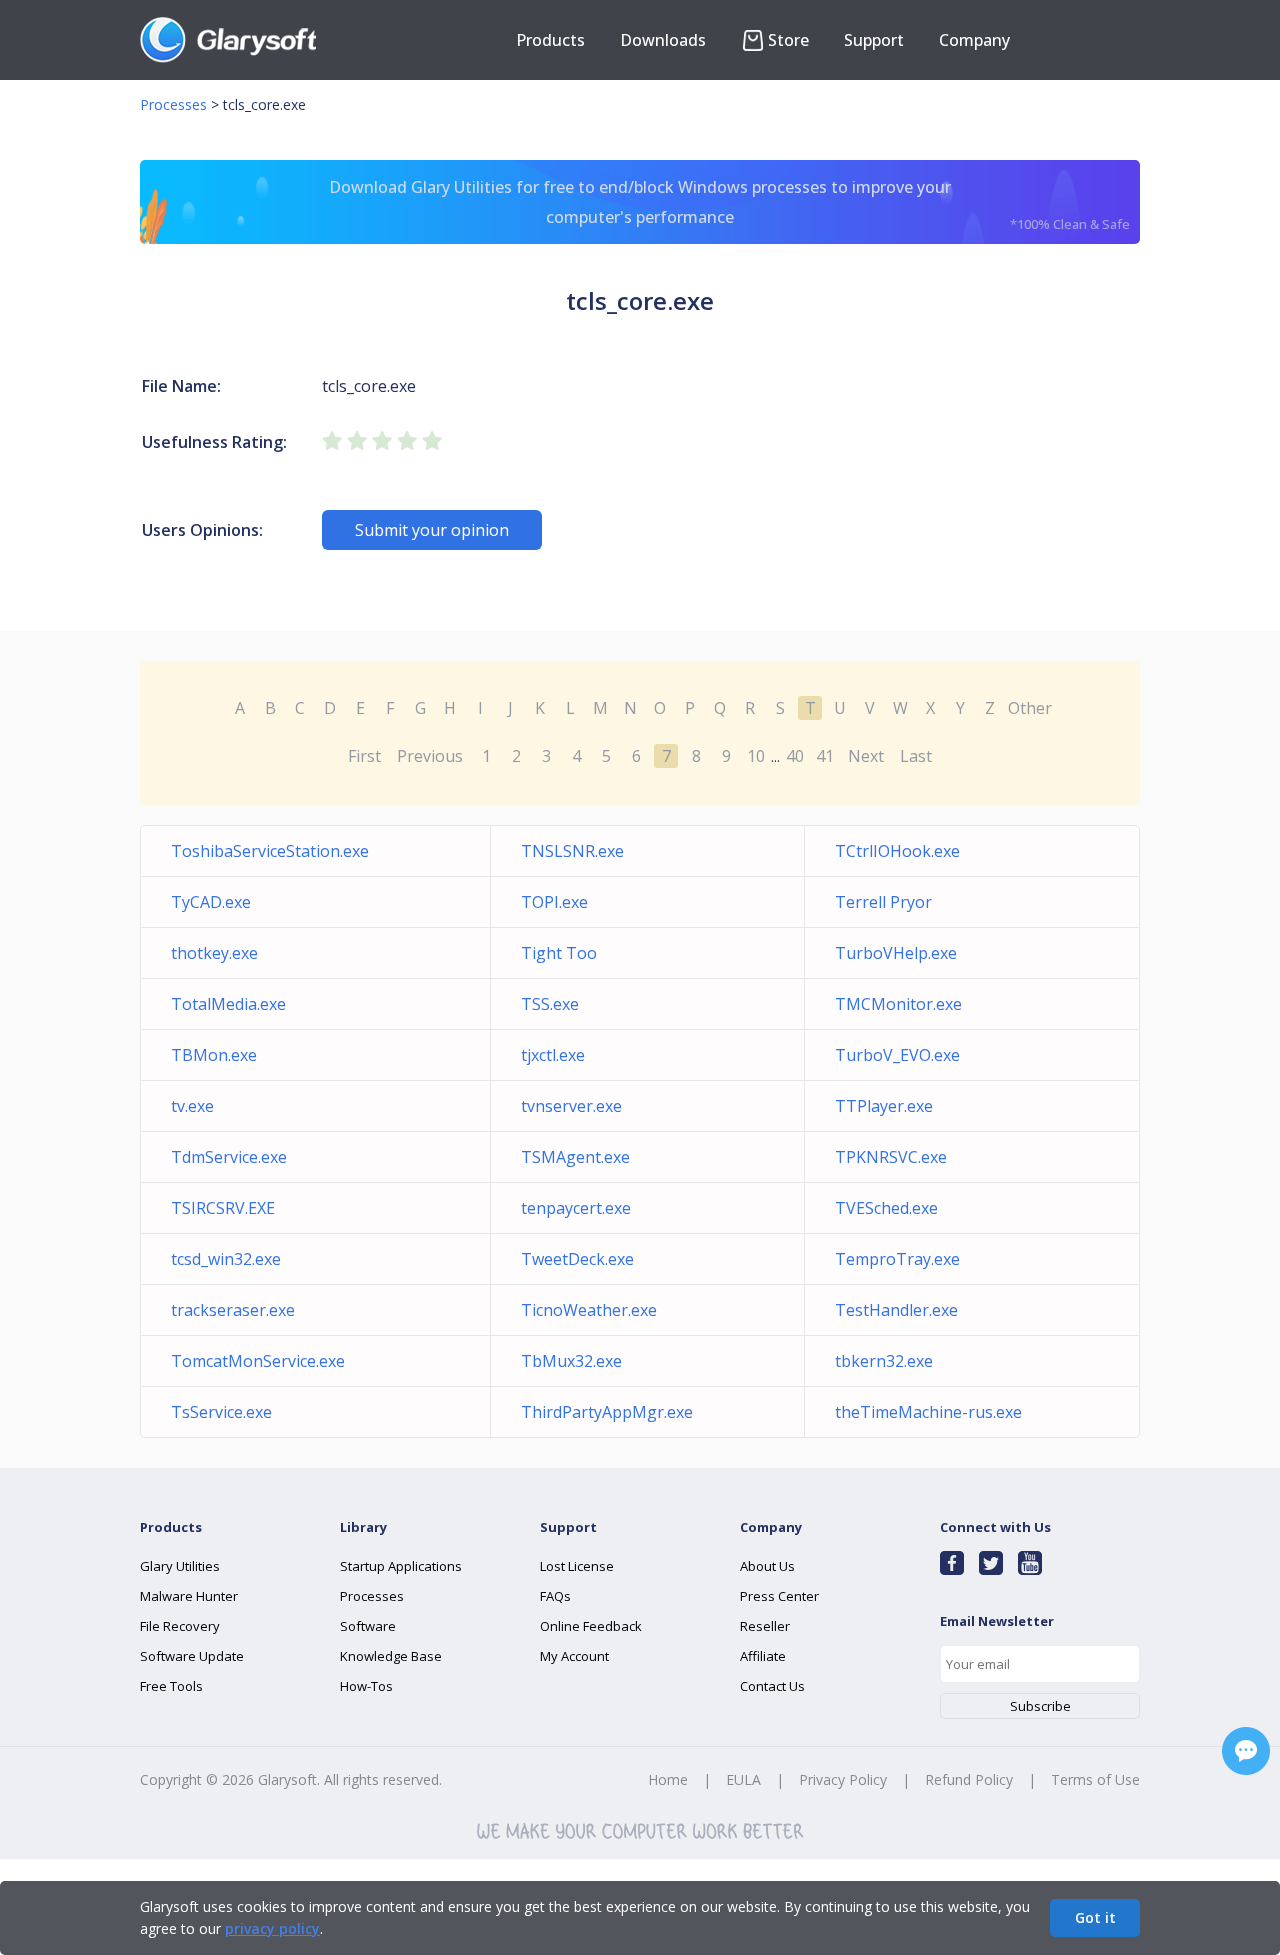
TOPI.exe (554, 902)
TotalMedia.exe (228, 1004)
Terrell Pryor (883, 902)
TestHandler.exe (896, 1310)
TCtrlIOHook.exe (897, 851)
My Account (574, 1656)
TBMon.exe (214, 1055)
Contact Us (772, 1686)
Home (668, 1779)
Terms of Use (1095, 1779)
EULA (743, 1779)
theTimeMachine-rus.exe (928, 1412)
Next (866, 756)
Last (916, 756)
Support (874, 40)
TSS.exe (550, 1004)
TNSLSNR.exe (572, 851)
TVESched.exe (886, 1208)
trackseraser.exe (233, 1310)
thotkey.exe (214, 953)
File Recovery (180, 1626)
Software (368, 1626)
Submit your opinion (432, 530)
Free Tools (171, 1686)
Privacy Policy (843, 1779)
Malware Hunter (189, 1596)
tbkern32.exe (884, 1361)
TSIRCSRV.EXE (223, 1208)
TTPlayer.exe (884, 1106)
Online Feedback (591, 1626)
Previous (430, 756)
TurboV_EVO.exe (897, 1055)
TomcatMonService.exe (258, 1361)
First (364, 756)
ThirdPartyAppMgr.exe (607, 1412)
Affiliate (763, 1656)
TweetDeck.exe (577, 1259)
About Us (767, 1566)
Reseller (765, 1626)
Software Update (192, 1656)
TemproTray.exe (897, 1259)
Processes (173, 104)
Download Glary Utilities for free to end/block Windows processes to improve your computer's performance (729, 204)
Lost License (577, 1566)
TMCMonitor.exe (898, 1004)
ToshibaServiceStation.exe (270, 851)
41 (825, 756)
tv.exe (192, 1106)
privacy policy (272, 1928)
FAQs (555, 1596)
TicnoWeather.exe (589, 1310)
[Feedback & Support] (1246, 1751)
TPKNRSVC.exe (891, 1157)
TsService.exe (221, 1412)
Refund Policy (969, 1779)
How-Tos (366, 1686)
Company (974, 40)
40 (795, 756)
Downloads (663, 40)
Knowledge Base (391, 1656)
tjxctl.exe (553, 1055)
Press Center (779, 1596)
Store (788, 40)
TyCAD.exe (211, 902)
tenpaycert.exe (576, 1208)
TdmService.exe (229, 1157)
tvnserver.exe (571, 1106)
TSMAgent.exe (575, 1157)
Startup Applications (401, 1566)
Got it (1095, 1917)
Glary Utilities (180, 1566)
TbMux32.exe (571, 1361)
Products (550, 40)
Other (1030, 708)
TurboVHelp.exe (896, 953)
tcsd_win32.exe (226, 1259)
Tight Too (559, 953)
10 (756, 756)
